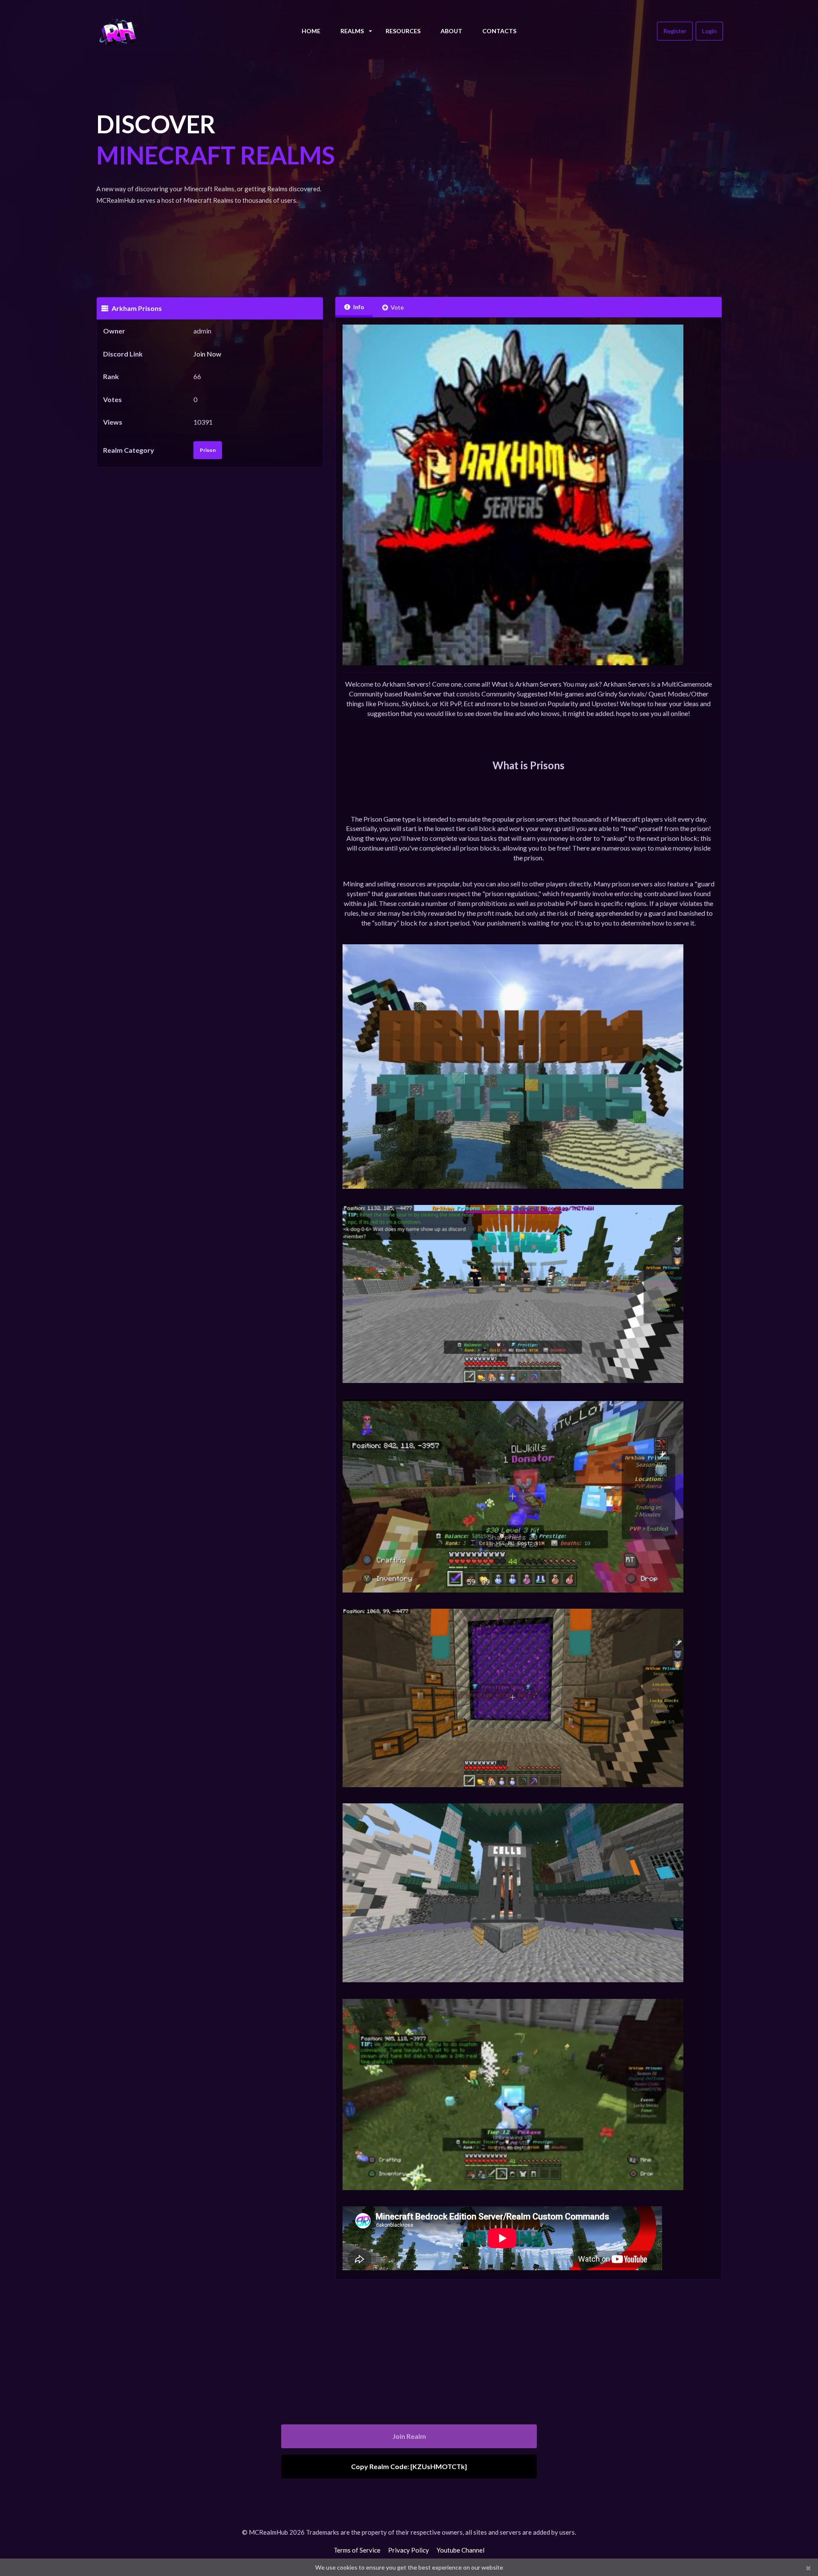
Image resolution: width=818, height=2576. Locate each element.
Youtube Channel (461, 2550)
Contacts (499, 31)
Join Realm (409, 2436)
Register (675, 31)
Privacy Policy (409, 2550)
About (451, 31)
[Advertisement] (529, 170)
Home (311, 31)
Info (359, 307)
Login (709, 31)
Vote (397, 307)
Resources (403, 31)
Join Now (207, 354)
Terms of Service (357, 2550)
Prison (208, 450)
